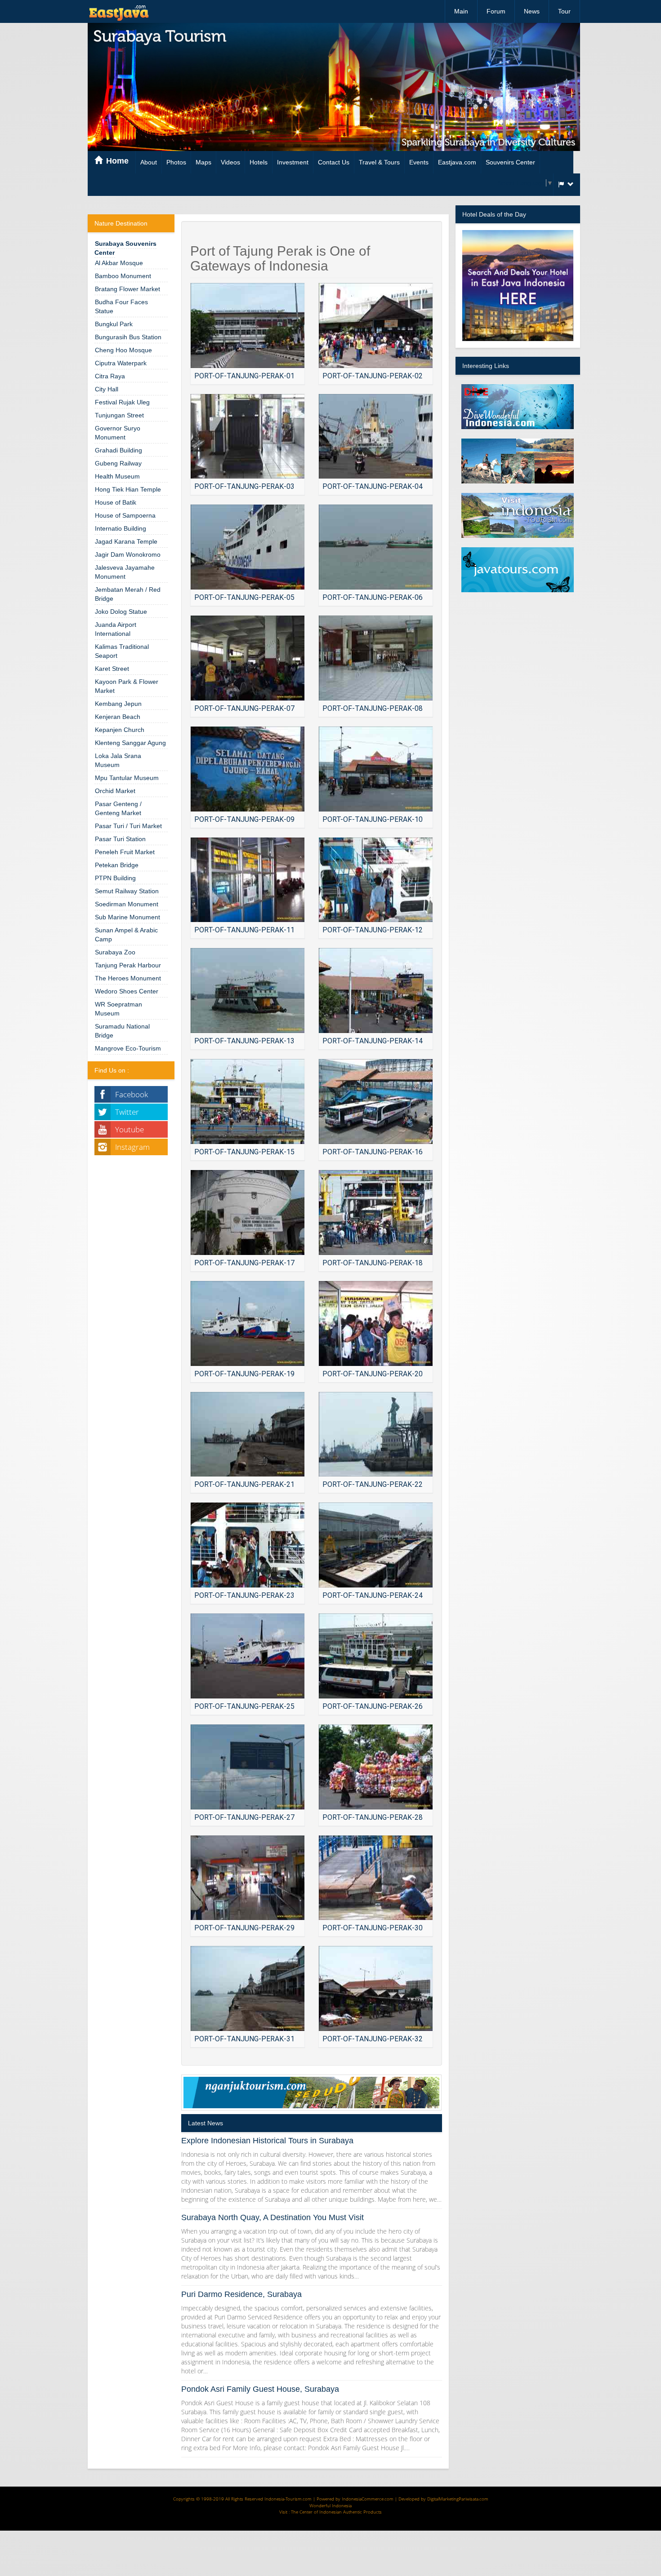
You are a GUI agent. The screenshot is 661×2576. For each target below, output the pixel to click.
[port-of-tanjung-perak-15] (248, 1102)
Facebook (132, 1094)
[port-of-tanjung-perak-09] (248, 769)
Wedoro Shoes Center (127, 991)
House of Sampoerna (125, 515)
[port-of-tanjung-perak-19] (248, 1323)
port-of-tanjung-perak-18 (373, 1263)
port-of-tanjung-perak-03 (244, 486)
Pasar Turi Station (120, 839)
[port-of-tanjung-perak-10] (376, 769)
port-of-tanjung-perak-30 (373, 1928)
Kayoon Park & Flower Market (127, 686)
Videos (230, 162)
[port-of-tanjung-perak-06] (376, 547)
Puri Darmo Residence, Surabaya (241, 2294)
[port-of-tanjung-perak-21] (248, 1434)
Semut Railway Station (127, 891)
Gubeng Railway (118, 463)
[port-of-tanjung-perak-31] (248, 1989)
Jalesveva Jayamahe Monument (125, 572)
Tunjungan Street (119, 415)
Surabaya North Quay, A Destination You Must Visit (272, 2217)
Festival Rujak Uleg (122, 402)
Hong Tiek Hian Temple (128, 489)
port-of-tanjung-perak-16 (373, 1152)
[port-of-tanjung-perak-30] (376, 1878)
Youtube (130, 1129)
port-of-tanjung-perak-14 (373, 1041)
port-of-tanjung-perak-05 (244, 597)
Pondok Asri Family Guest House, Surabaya (260, 2389)
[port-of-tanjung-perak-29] (248, 1878)
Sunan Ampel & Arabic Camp (126, 935)
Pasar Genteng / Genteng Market (118, 808)
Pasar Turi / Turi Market (128, 826)
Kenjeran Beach (118, 717)
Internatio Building (121, 528)
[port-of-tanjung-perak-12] (376, 880)
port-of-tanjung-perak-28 (373, 1817)
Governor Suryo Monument (118, 433)
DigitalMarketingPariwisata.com (458, 2499)
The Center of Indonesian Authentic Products (336, 2512)
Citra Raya (110, 376)
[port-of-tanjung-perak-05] (248, 547)
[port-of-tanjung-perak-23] (248, 1545)
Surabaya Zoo (115, 952)
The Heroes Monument (128, 978)
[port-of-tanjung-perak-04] (376, 437)
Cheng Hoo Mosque (123, 350)
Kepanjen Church (120, 730)
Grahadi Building (118, 450)
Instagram (132, 1147)
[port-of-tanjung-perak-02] (376, 326)
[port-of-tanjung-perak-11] (248, 880)
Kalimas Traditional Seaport (122, 651)
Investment (293, 162)
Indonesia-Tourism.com (288, 2499)
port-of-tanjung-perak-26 (373, 1706)
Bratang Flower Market (127, 289)
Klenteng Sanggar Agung (130, 743)
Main (461, 11)
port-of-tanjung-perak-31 (244, 2039)
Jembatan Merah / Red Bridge (128, 594)
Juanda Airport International (116, 629)
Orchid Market (115, 791)
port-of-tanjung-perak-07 (244, 708)
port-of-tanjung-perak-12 (373, 930)
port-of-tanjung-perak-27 (244, 1817)
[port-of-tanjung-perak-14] (376, 991)
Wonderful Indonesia (330, 2505)
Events (419, 162)
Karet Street (112, 669)
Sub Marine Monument (127, 917)
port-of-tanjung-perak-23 (244, 1595)
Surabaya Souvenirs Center (125, 248)
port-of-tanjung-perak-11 (244, 930)
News (532, 11)
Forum (496, 11)
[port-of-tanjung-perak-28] (376, 1767)
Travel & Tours (379, 162)
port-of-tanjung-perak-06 (373, 597)
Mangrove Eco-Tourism (128, 1048)
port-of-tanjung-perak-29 (244, 1928)
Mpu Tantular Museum (127, 778)
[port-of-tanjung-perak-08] (376, 658)
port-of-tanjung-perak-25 (244, 1706)
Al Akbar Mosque (119, 263)
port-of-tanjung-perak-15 (244, 1152)
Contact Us (334, 162)
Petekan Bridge (117, 865)
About (149, 162)
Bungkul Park (114, 324)
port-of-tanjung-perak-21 (244, 1484)
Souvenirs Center (510, 162)
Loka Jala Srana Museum (118, 760)
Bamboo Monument (123, 276)
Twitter (127, 1112)
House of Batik (116, 502)
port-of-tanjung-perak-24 (373, 1595)
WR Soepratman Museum (118, 1009)
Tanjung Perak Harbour (128, 965)
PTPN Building (115, 878)
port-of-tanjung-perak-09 (244, 819)
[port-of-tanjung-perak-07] (248, 658)
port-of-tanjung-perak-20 (373, 1374)
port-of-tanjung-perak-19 (244, 1374)
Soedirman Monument (127, 904)
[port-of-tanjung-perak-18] (376, 1213)
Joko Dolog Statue (121, 612)
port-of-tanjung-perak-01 (244, 376)
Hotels (259, 162)
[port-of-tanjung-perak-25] (248, 1656)
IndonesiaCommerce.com (368, 2499)
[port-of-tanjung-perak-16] (376, 1102)
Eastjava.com (457, 162)
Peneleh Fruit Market (125, 852)
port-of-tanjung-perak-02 (373, 376)
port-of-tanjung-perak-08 (373, 708)
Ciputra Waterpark (121, 363)
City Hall (107, 389)
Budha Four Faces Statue (121, 306)
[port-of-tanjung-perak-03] (248, 437)
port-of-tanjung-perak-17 (244, 1263)
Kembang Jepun (118, 704)
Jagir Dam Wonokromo (128, 554)
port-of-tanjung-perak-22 (373, 1484)
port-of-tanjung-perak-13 (244, 1041)
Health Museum (117, 476)
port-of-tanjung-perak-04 (373, 486)
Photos (176, 162)
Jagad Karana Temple (126, 541)
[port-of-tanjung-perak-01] (248, 326)
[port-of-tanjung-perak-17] (248, 1213)
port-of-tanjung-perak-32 (373, 2039)
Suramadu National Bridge (122, 1031)
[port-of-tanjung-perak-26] (376, 1656)
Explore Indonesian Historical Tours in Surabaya (267, 2141)
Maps (203, 162)
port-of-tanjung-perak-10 (373, 819)
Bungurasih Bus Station (128, 337)
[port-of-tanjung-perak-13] (248, 991)
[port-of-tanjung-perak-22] (376, 1434)
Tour (564, 11)
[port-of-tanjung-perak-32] (376, 1989)
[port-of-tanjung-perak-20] (376, 1323)
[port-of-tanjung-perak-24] (376, 1545)
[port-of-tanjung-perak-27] (248, 1767)
